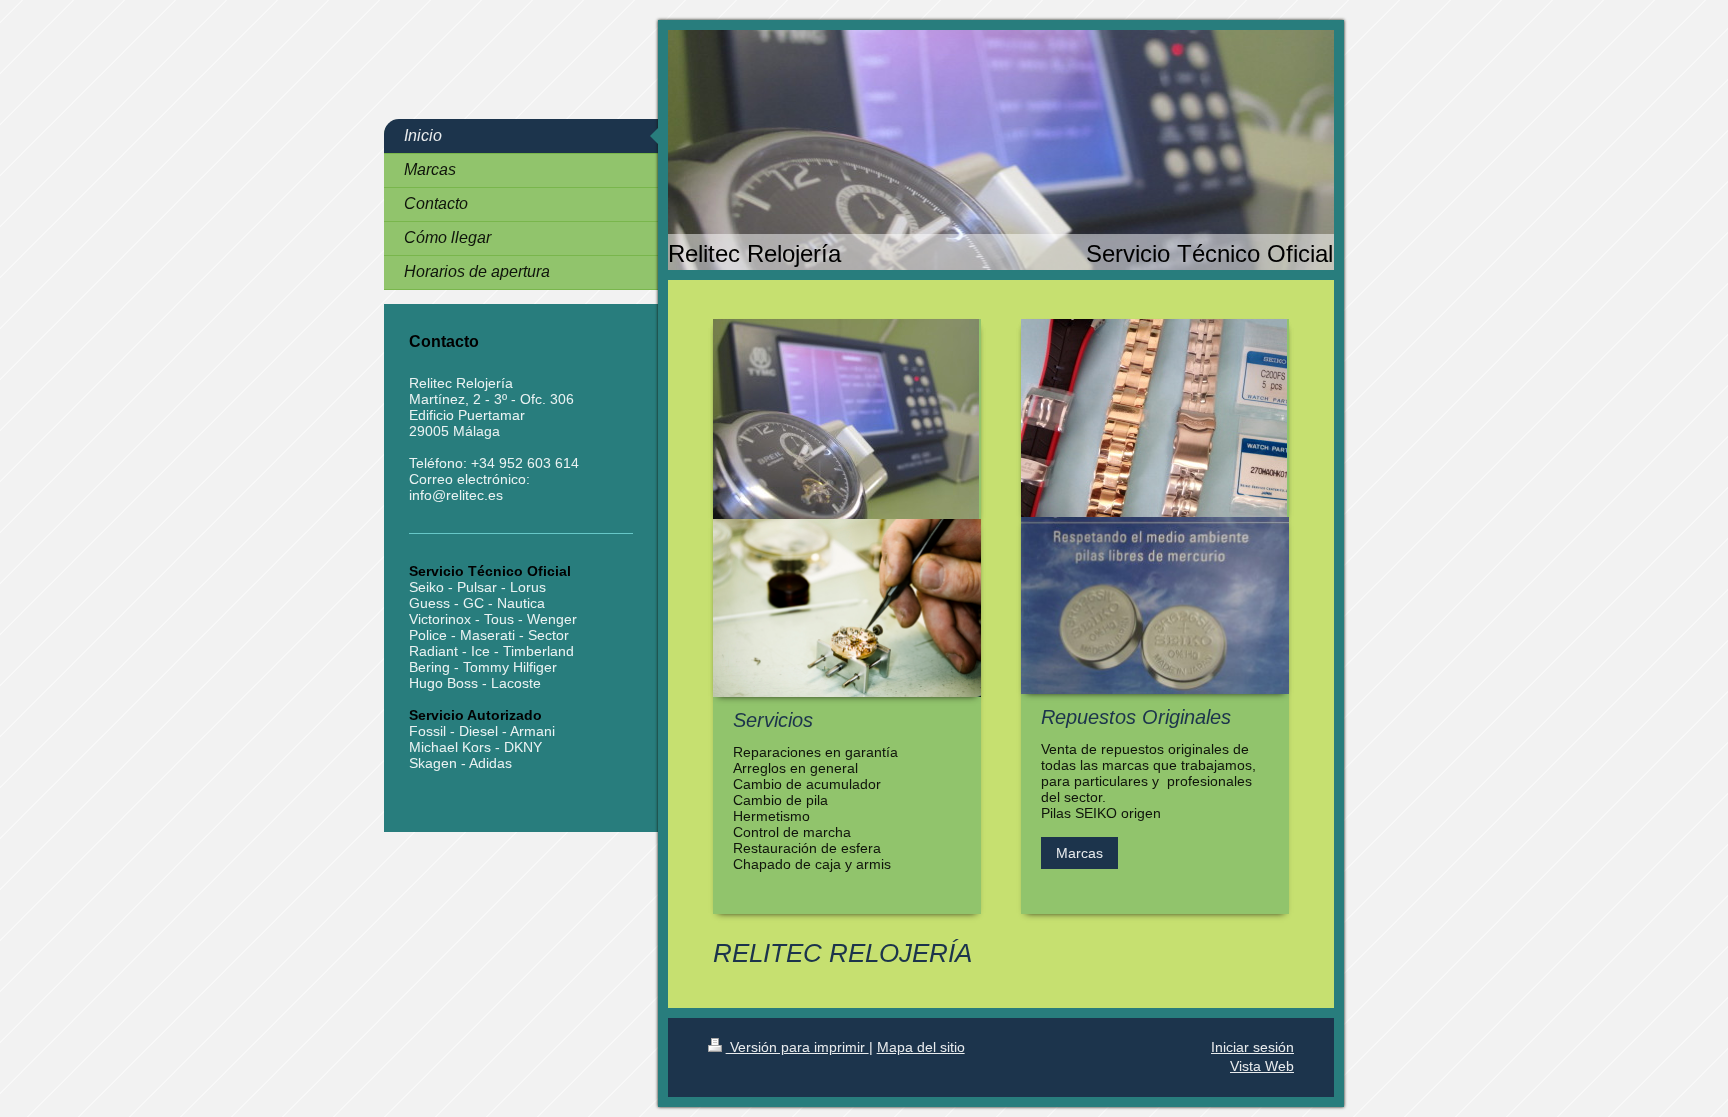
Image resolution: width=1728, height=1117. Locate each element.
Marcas (1079, 853)
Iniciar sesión (1252, 1047)
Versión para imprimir (797, 1047)
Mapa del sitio (921, 1047)
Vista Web (1262, 1066)
